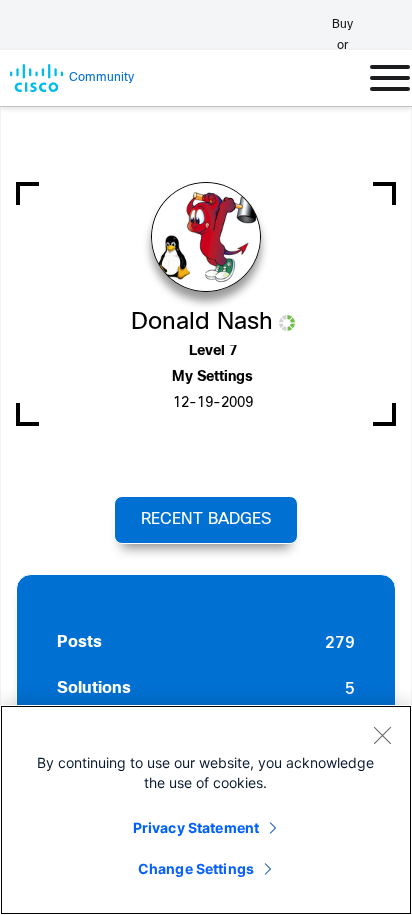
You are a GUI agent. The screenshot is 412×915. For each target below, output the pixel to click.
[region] (206, 810)
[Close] (382, 735)
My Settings (212, 377)
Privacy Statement (196, 827)
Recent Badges (206, 519)
